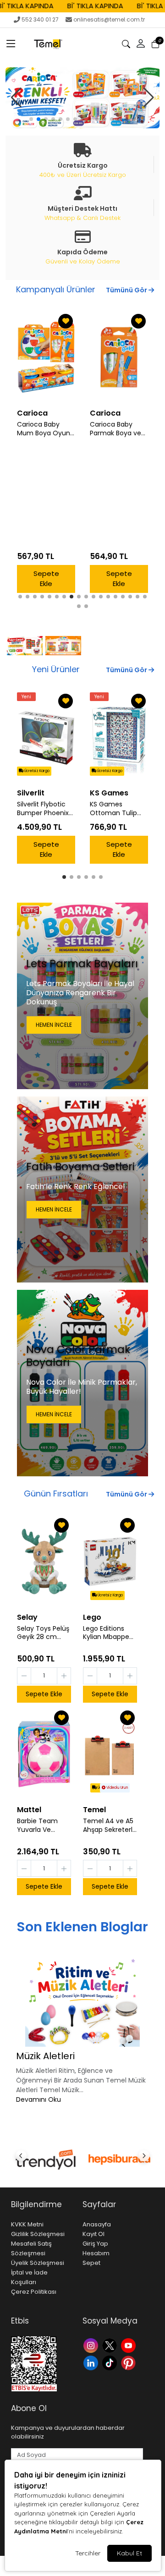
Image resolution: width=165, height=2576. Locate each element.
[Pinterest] (129, 2362)
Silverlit (31, 793)
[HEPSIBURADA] (119, 2159)
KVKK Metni (27, 2224)
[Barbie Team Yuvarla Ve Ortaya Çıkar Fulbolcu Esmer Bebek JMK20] (44, 1754)
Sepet (91, 2263)
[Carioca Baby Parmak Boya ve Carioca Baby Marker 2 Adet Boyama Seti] (46, 357)
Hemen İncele (54, 1025)
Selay (27, 1617)
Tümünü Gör (127, 290)
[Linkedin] (92, 2362)
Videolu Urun (117, 1788)
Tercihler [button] (88, 2553)
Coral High (110, 413)
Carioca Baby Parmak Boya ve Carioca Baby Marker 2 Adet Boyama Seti (43, 429)
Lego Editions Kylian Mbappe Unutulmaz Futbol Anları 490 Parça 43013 (110, 1633)
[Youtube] (129, 2345)
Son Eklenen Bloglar (82, 1927)
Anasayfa (97, 2224)
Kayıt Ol (93, 2234)
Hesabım (96, 2253)
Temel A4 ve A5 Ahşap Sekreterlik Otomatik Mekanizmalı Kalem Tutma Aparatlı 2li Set (110, 1825)
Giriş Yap (95, 2244)
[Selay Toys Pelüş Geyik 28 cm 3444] (44, 1562)
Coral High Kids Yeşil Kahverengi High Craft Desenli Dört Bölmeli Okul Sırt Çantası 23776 (119, 429)
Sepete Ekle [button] (46, 579)
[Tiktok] (111, 2362)
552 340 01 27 (40, 19)
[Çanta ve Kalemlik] (82, 98)
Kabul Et (129, 2553)
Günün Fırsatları (56, 1494)
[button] (11, 44)
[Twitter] (111, 2345)
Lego (92, 1617)
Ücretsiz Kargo (36, 771)
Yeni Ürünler (56, 669)
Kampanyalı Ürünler (56, 289)
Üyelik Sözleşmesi (38, 2263)
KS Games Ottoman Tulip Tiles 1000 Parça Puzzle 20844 (115, 809)
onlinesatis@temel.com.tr (109, 19)
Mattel (29, 1810)
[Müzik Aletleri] (82, 2001)
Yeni (26, 697)
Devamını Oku (38, 2099)
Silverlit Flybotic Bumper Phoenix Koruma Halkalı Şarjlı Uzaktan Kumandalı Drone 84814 (44, 809)
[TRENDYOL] (46, 2159)
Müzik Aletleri (45, 2056)
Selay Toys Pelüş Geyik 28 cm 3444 (43, 1633)
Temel (94, 1810)
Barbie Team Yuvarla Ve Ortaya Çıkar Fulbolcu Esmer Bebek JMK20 (41, 1825)
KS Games (109, 793)
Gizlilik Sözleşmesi (38, 2234)
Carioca (32, 413)
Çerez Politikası (34, 2292)
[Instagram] (92, 2345)
